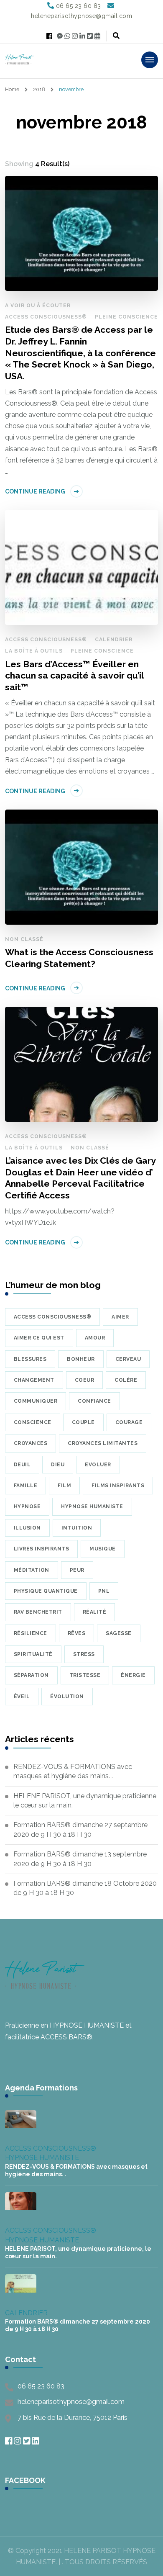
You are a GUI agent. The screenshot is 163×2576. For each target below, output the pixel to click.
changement (34, 1380)
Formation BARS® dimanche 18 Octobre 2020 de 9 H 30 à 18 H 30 (85, 1888)
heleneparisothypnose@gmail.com (71, 2402)
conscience (33, 1422)
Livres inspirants (42, 1549)
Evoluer (98, 1465)
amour (95, 1338)
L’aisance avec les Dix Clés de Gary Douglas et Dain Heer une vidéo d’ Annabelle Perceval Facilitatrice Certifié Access (80, 1178)
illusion (27, 1528)
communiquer (36, 1401)
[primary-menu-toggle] (150, 60)
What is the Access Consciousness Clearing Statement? (79, 958)
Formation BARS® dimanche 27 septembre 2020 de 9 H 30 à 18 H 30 (80, 1829)
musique (103, 1549)
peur (77, 1570)
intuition (77, 1528)
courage (129, 1422)
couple (83, 1422)
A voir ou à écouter (38, 306)
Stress (84, 1654)
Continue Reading (35, 491)
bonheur (81, 1359)
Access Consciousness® (53, 1317)
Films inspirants (118, 1486)
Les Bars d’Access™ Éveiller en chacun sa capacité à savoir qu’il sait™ (74, 676)
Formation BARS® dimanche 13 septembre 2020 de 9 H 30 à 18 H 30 (80, 1859)
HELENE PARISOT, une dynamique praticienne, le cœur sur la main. (85, 1801)
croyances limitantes (103, 1443)
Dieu (58, 1465)
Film (64, 1486)
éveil (22, 1697)
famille (26, 1486)
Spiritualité (33, 1654)
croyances (31, 1443)
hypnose (27, 1507)
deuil (22, 1465)
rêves (77, 1633)
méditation (32, 1570)
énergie (133, 1675)
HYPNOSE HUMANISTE (42, 2158)
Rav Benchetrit (38, 1612)
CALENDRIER (114, 640)
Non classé (24, 939)
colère (126, 1380)
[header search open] (116, 36)
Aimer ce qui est (39, 1338)
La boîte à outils (34, 651)
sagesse (119, 1633)
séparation (31, 1675)
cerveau (128, 1359)
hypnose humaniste (92, 1507)
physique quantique (46, 1591)
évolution (67, 1697)
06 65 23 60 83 (41, 2386)
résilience (31, 1633)
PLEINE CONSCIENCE (126, 317)
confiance (94, 1401)
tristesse (85, 1675)
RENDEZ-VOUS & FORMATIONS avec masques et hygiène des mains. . (73, 1771)
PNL (104, 1591)
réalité (95, 1612)
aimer (120, 1317)
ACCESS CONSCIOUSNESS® (46, 317)
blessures (30, 1359)
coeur (85, 1380)
